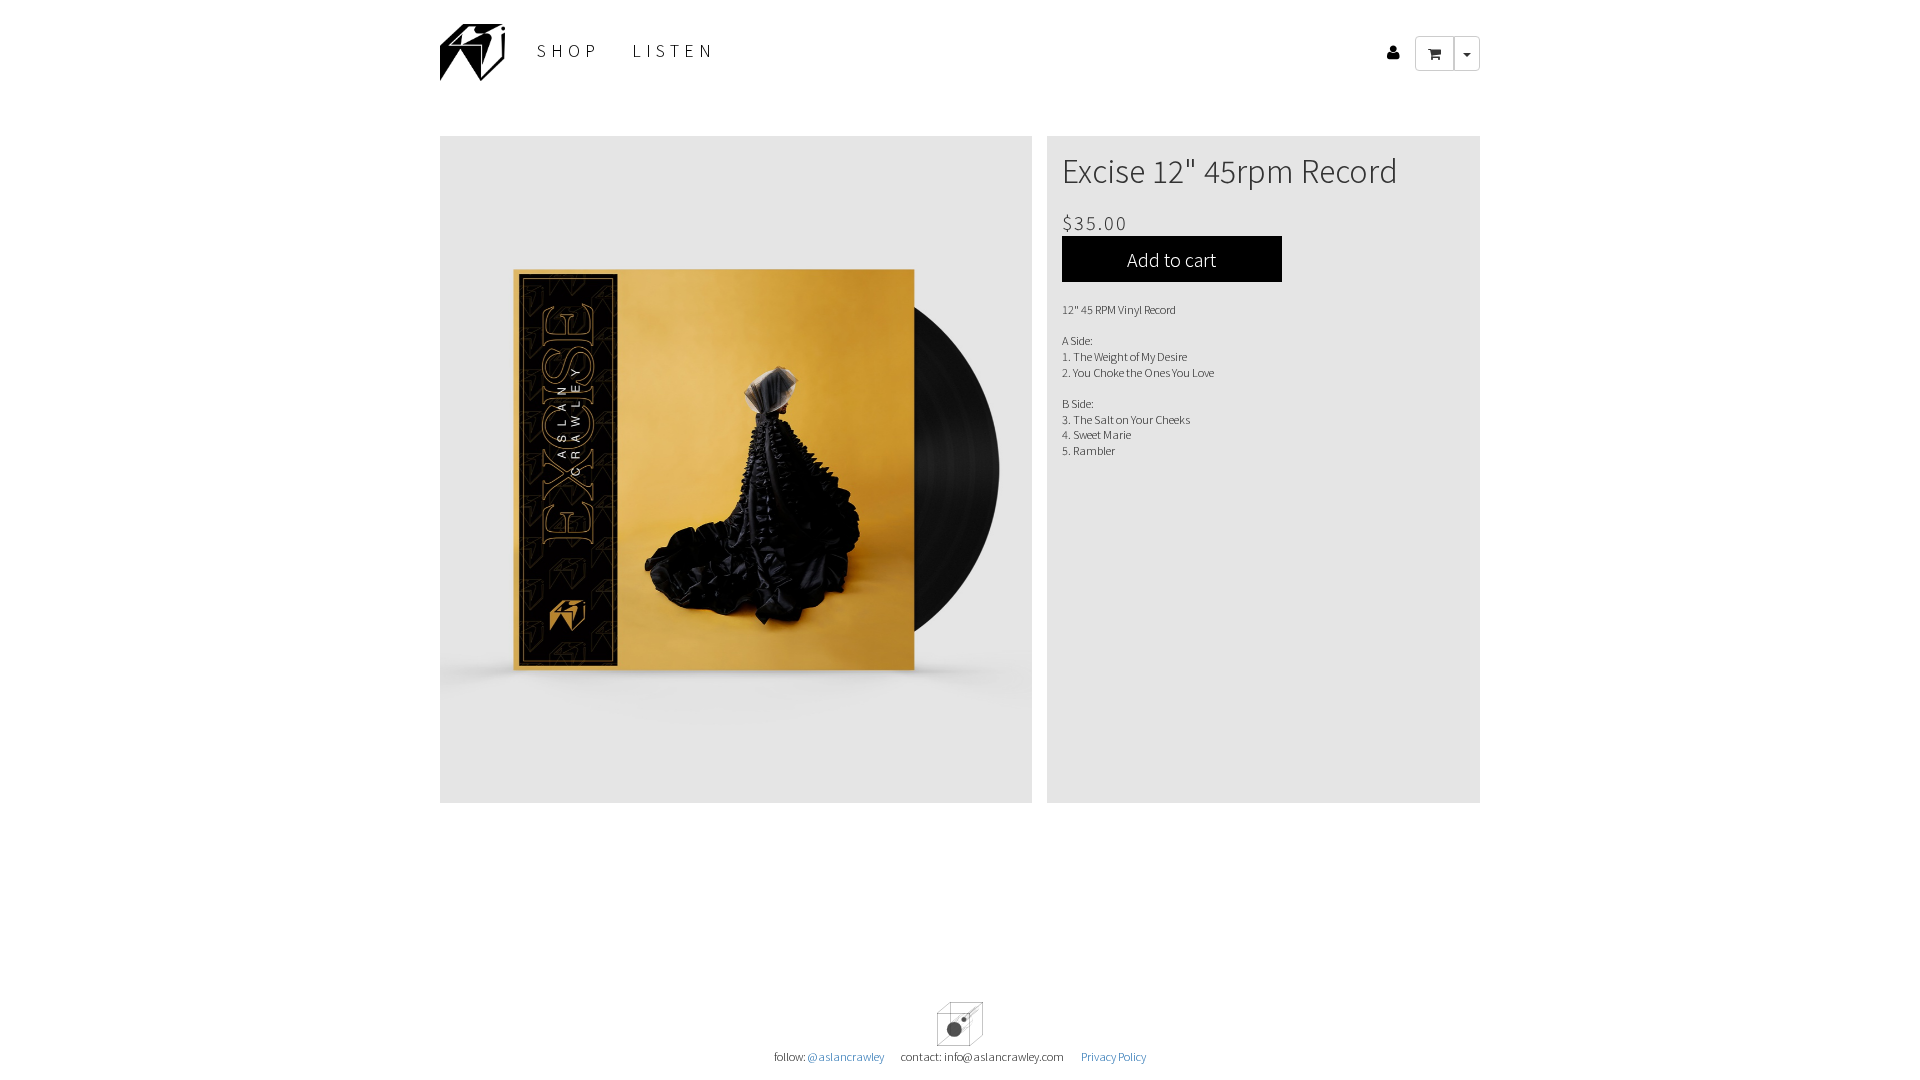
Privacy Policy (1113, 1056)
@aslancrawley (846, 1056)
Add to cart (1171, 259)
